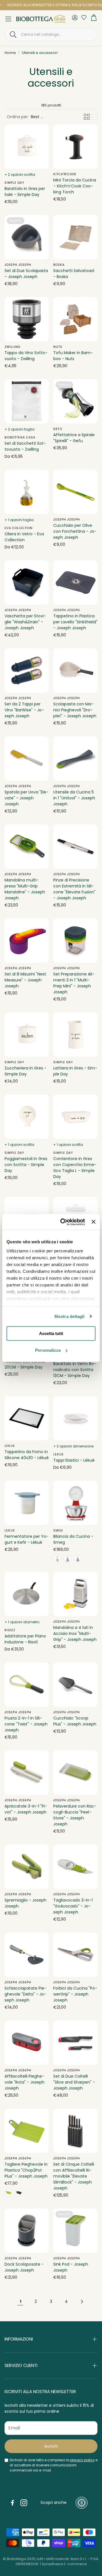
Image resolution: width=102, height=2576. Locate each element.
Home (10, 53)
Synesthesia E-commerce (64, 2564)
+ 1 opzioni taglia (19, 520)
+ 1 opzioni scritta (19, 1145)
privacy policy (82, 2460)
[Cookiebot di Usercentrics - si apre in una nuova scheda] (63, 1222)
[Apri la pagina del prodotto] (27, 147)
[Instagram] (24, 2503)
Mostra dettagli (70, 1316)
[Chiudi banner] (93, 1222)
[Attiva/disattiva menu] (8, 19)
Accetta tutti (51, 1333)
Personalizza (48, 1350)
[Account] (75, 18)
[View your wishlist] (82, 17)
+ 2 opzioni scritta (20, 175)
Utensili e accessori (40, 53)
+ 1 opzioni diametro (22, 1622)
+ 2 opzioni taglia (20, 429)
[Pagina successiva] (82, 2301)
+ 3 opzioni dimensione (73, 1446)
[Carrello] (94, 19)
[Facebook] (12, 2503)
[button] (51, 34)
